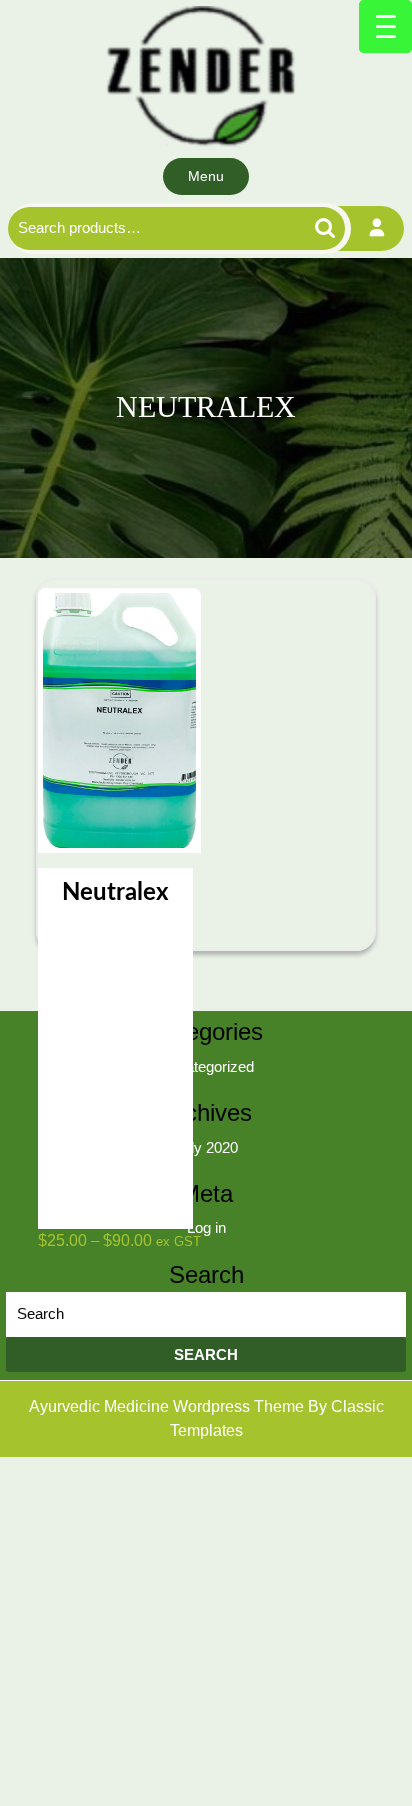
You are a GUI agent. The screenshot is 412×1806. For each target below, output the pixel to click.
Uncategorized (206, 1066)
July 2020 (206, 1147)
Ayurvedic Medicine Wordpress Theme (168, 1406)
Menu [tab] (206, 176)
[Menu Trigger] (385, 26)
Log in (206, 1227)
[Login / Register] (377, 228)
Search (302, 228)
